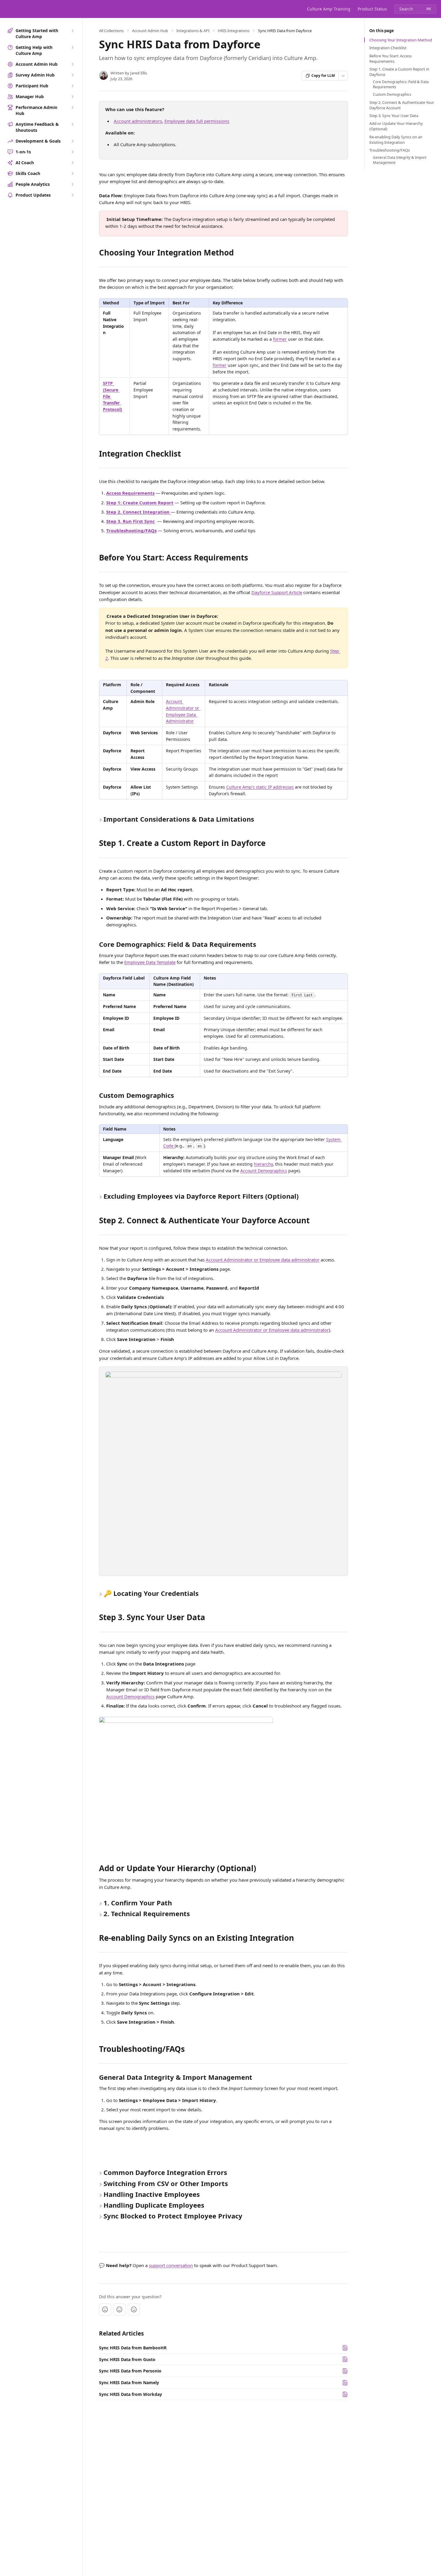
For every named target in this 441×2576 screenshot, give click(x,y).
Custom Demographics (392, 95)
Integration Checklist (388, 48)
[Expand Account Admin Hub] (72, 64)
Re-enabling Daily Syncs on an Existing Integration (396, 140)
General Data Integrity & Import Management (400, 160)
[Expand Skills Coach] (72, 174)
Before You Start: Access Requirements (390, 59)
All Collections (111, 31)
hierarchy (263, 1164)
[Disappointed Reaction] (105, 2309)
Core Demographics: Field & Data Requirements (401, 85)
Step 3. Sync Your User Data (394, 116)
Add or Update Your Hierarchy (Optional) (396, 126)
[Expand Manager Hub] (72, 97)
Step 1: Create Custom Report (140, 503)
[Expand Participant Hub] (72, 86)
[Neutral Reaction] (119, 2309)
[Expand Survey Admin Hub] (72, 75)
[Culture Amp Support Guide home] (6, 9)
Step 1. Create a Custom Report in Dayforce (399, 72)
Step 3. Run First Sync (130, 521)
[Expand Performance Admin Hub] (72, 107)
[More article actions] (343, 76)
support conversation (171, 2265)
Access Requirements (130, 493)
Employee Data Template (150, 962)
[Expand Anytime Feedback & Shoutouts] (72, 124)
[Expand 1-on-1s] (72, 152)
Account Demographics (264, 1171)
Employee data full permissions (197, 121)
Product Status (372, 9)
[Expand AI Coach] (72, 163)
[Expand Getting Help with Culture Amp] (72, 47)
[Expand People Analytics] (72, 184)
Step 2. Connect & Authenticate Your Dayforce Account (402, 105)
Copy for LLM (323, 75)
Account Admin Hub (150, 31)
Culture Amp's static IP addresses (260, 787)
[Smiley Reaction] (134, 2309)
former (280, 339)
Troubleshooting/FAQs (131, 530)
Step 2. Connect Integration (138, 512)
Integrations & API (193, 31)
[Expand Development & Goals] (72, 141)
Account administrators (138, 121)
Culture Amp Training (329, 9)
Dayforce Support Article (277, 592)
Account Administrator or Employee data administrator (263, 1260)
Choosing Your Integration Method (401, 40)
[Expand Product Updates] (72, 195)
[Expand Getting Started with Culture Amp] (72, 31)
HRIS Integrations (234, 31)
